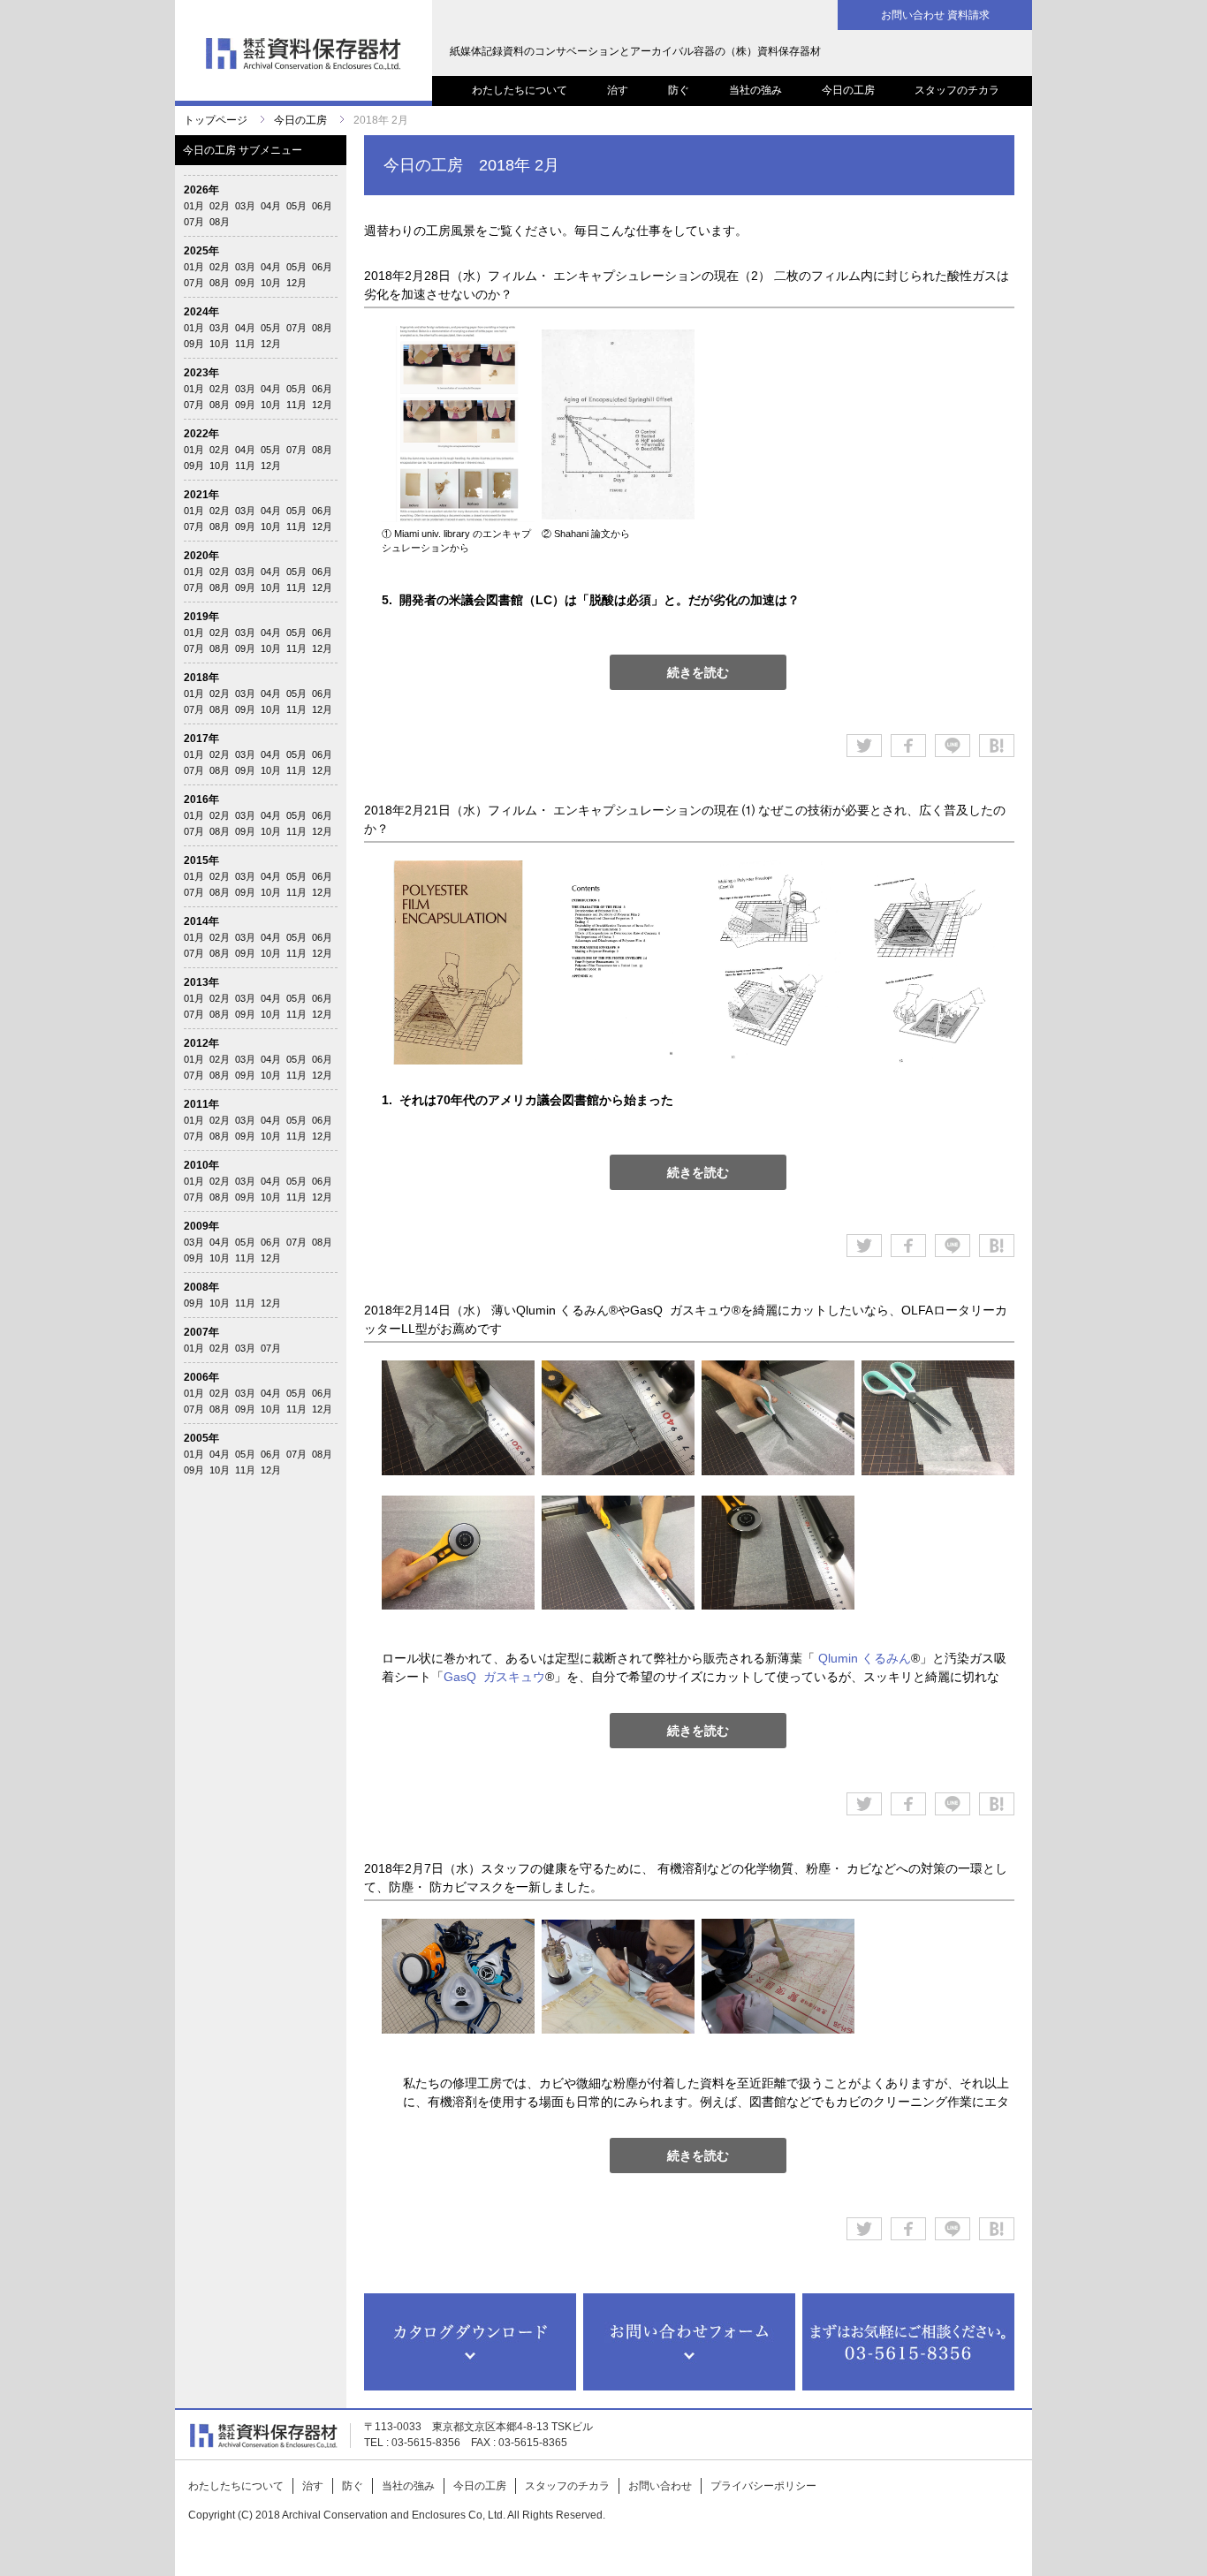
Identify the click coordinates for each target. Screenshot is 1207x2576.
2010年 (201, 1165)
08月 (220, 222)
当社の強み (755, 90)
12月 (296, 283)
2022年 (201, 434)
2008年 (201, 1287)
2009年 (201, 1226)
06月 (322, 206)
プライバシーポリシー (763, 2486)
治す (618, 90)
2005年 (201, 1438)
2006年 (201, 1377)
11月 (245, 344)
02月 (220, 206)
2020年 (201, 556)
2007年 (201, 1332)
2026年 (201, 190)
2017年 (201, 739)
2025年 (201, 251)
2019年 (201, 617)
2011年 (201, 1104)
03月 (245, 206)
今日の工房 (848, 90)
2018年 (201, 678)
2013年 (201, 982)
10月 (271, 283)
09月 (245, 283)
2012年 (201, 1043)
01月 (194, 206)
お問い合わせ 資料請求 (935, 15)
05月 (296, 206)
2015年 (201, 860)
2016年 (201, 799)
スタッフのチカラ (957, 90)
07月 (194, 222)
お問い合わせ (660, 2486)
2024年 (201, 312)
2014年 (201, 921)
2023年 (201, 373)
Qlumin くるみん (865, 1658)
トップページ (216, 120)
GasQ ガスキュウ (494, 1677)
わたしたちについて (520, 90)
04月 (271, 206)
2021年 (201, 495)
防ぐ (679, 90)
